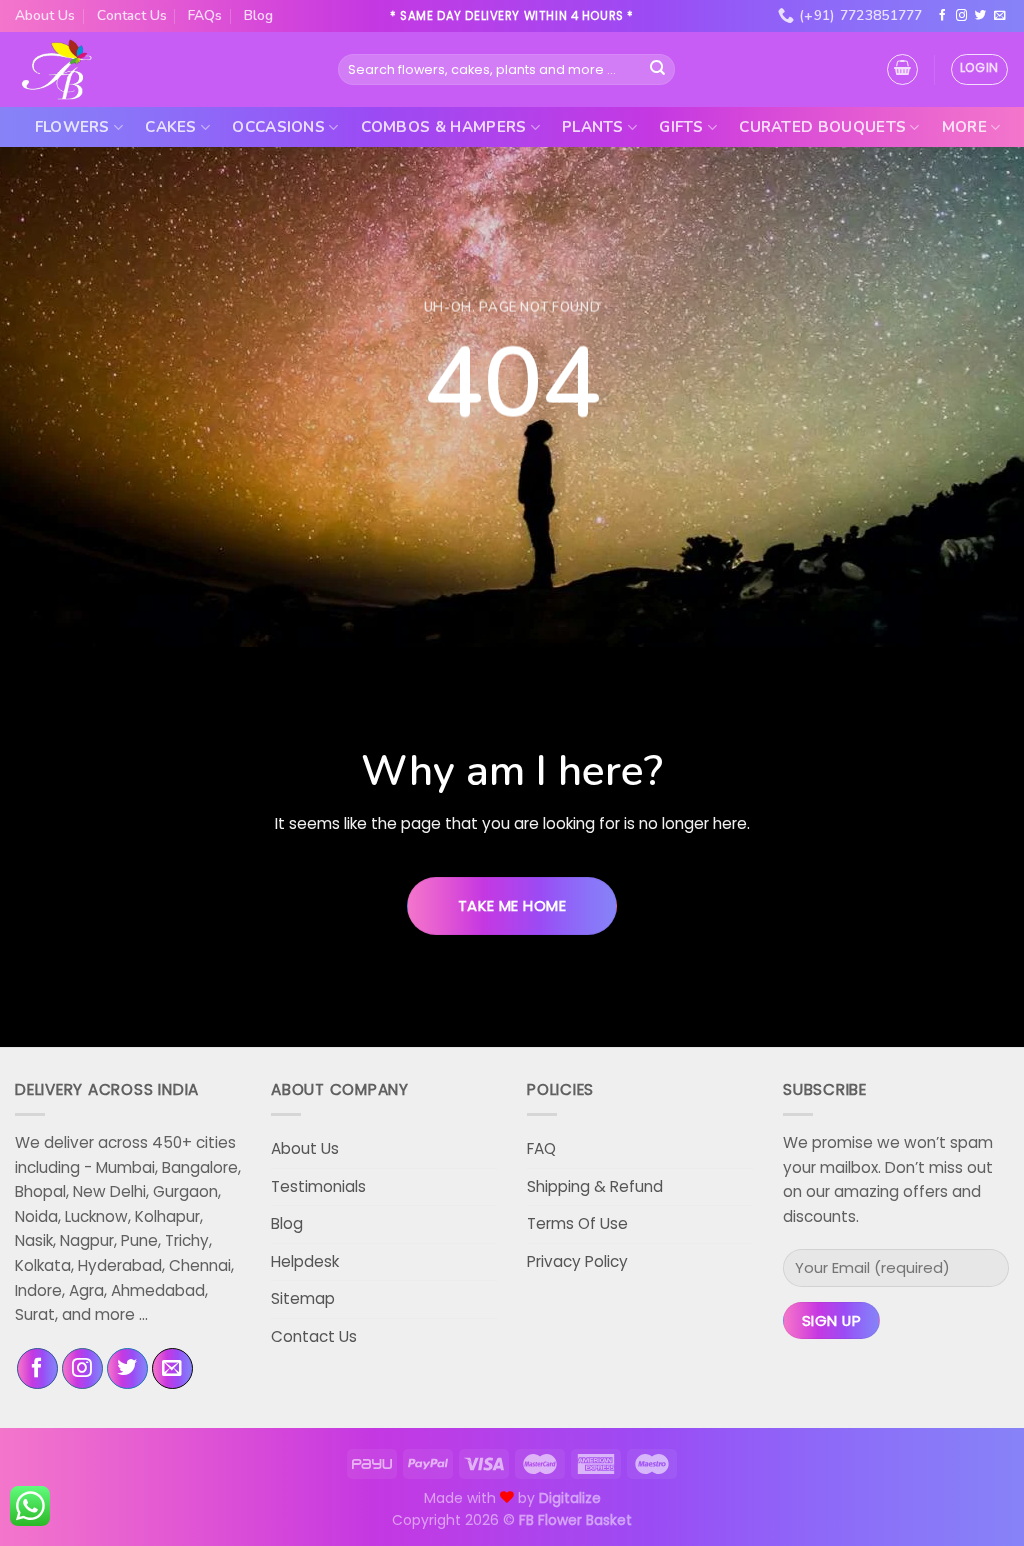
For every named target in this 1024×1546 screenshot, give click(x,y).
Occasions (278, 127)
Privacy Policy (577, 1261)
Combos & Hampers (444, 127)
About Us (45, 15)
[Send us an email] (1000, 16)
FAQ (541, 1148)
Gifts (681, 127)
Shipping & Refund (595, 1186)
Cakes (171, 127)
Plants (593, 127)
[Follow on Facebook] (943, 16)
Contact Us (132, 15)
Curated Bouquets (822, 127)
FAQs (205, 15)
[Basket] (902, 69)
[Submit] (657, 69)
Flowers (72, 127)
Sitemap (303, 1298)
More (964, 127)
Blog (258, 15)
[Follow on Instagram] (962, 16)
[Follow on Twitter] (981, 16)
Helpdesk (305, 1261)
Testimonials (318, 1186)
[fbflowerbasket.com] (57, 70)
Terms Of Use (577, 1223)
